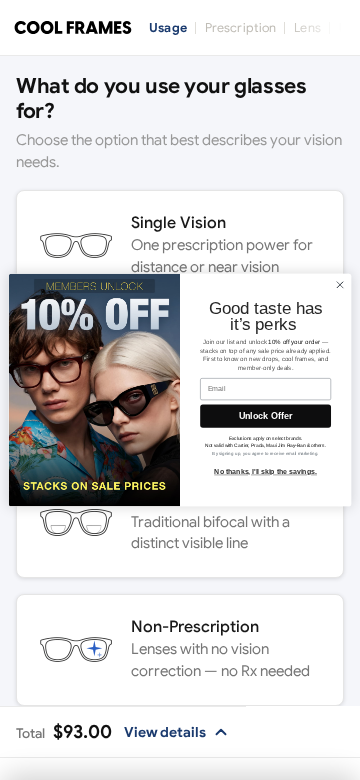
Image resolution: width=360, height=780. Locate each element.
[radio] (180, 246)
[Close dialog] (339, 284)
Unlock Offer (265, 416)
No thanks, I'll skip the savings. (265, 471)
